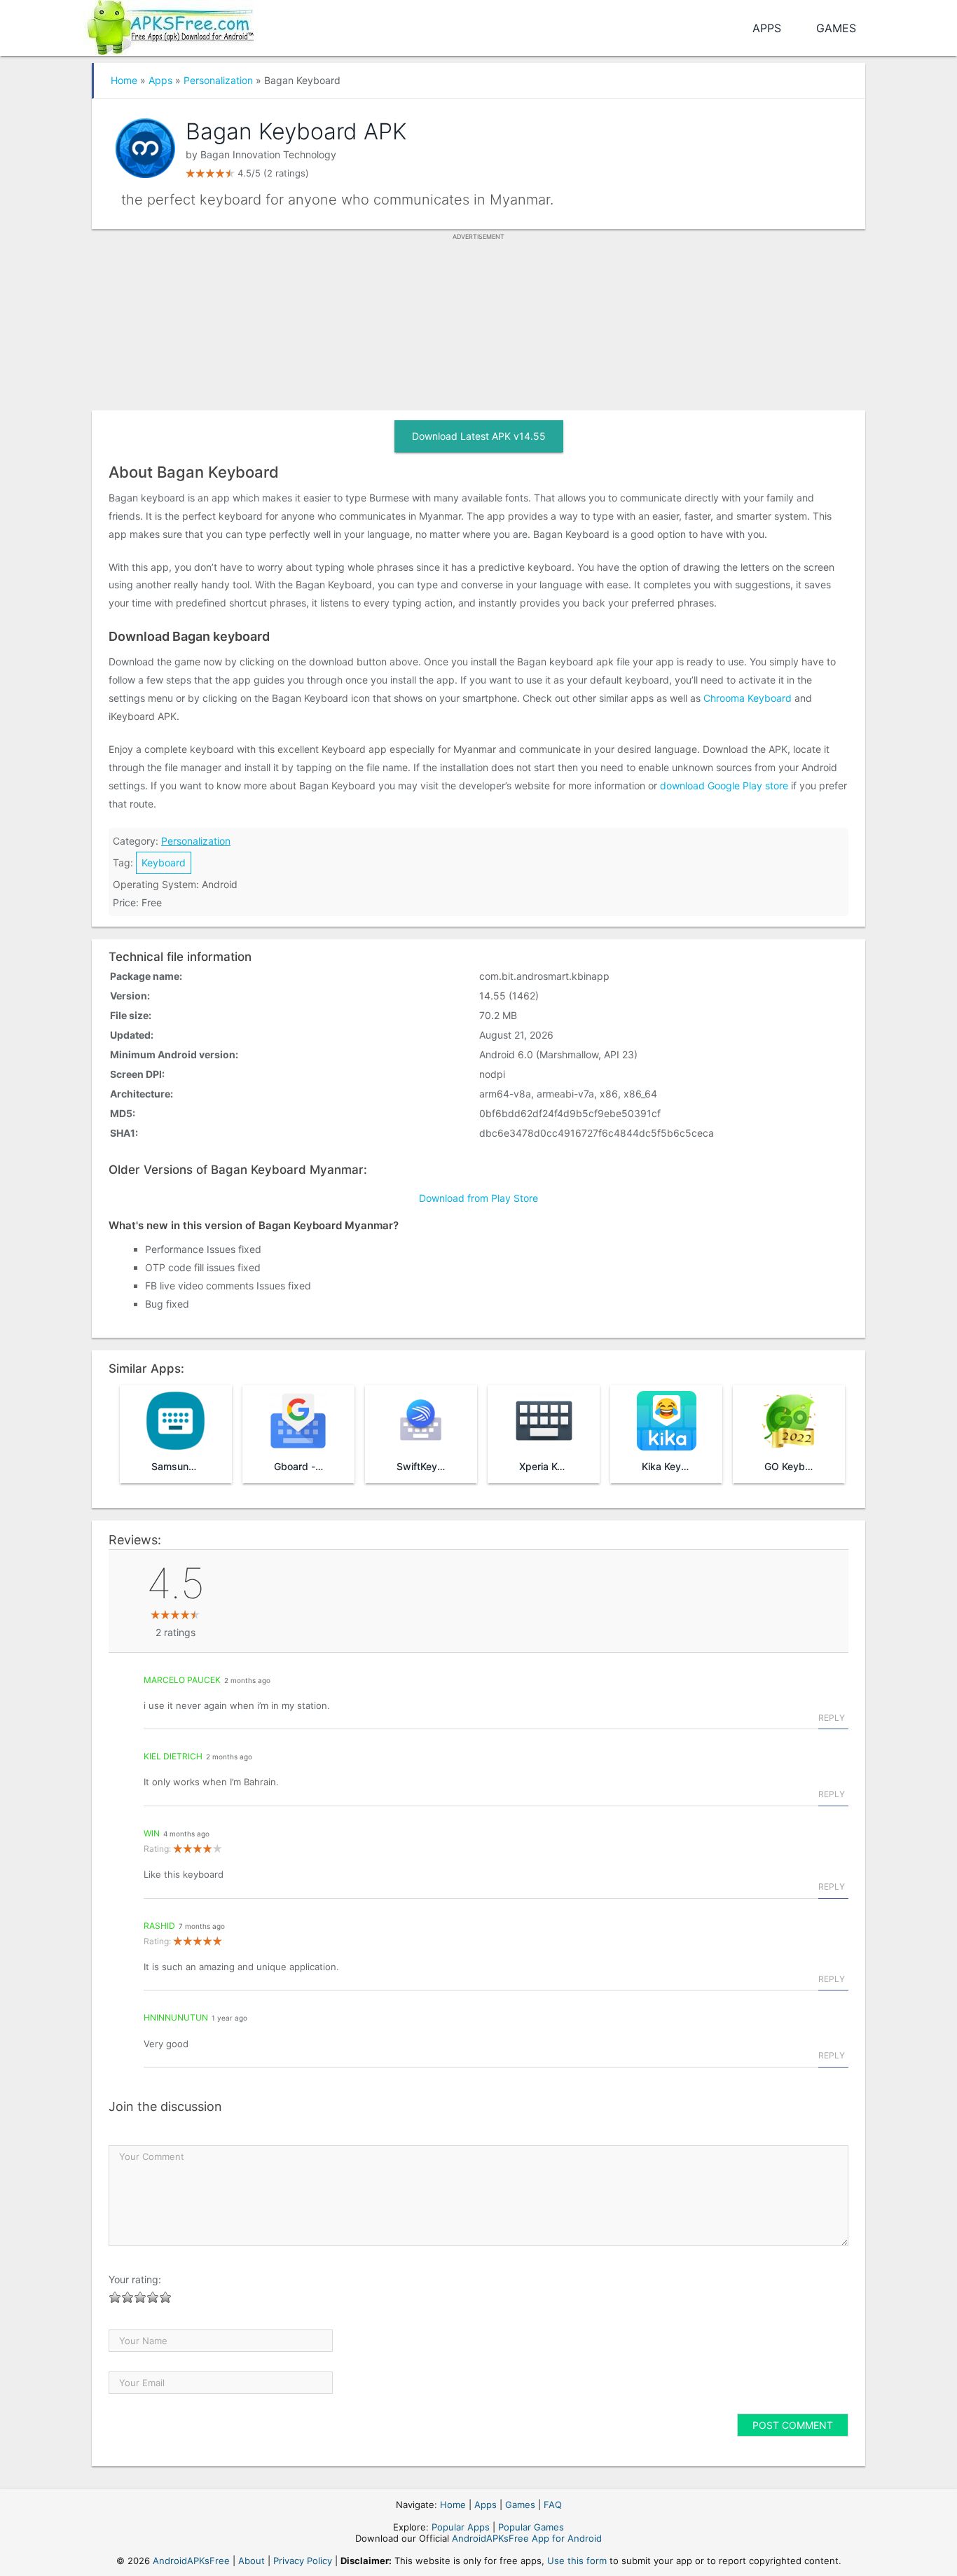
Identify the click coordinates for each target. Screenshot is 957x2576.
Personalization (218, 80)
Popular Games (531, 2527)
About (252, 2561)
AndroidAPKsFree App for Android (527, 2538)
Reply (832, 1718)
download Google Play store (724, 785)
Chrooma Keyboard (748, 698)
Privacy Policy (303, 2561)
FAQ (553, 2505)
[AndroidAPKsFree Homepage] (168, 25)
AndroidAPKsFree (191, 2561)
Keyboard (164, 863)
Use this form (577, 2561)
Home (124, 80)
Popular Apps (461, 2527)
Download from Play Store (478, 1198)
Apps (767, 28)
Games (836, 28)
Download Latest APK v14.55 (479, 436)
